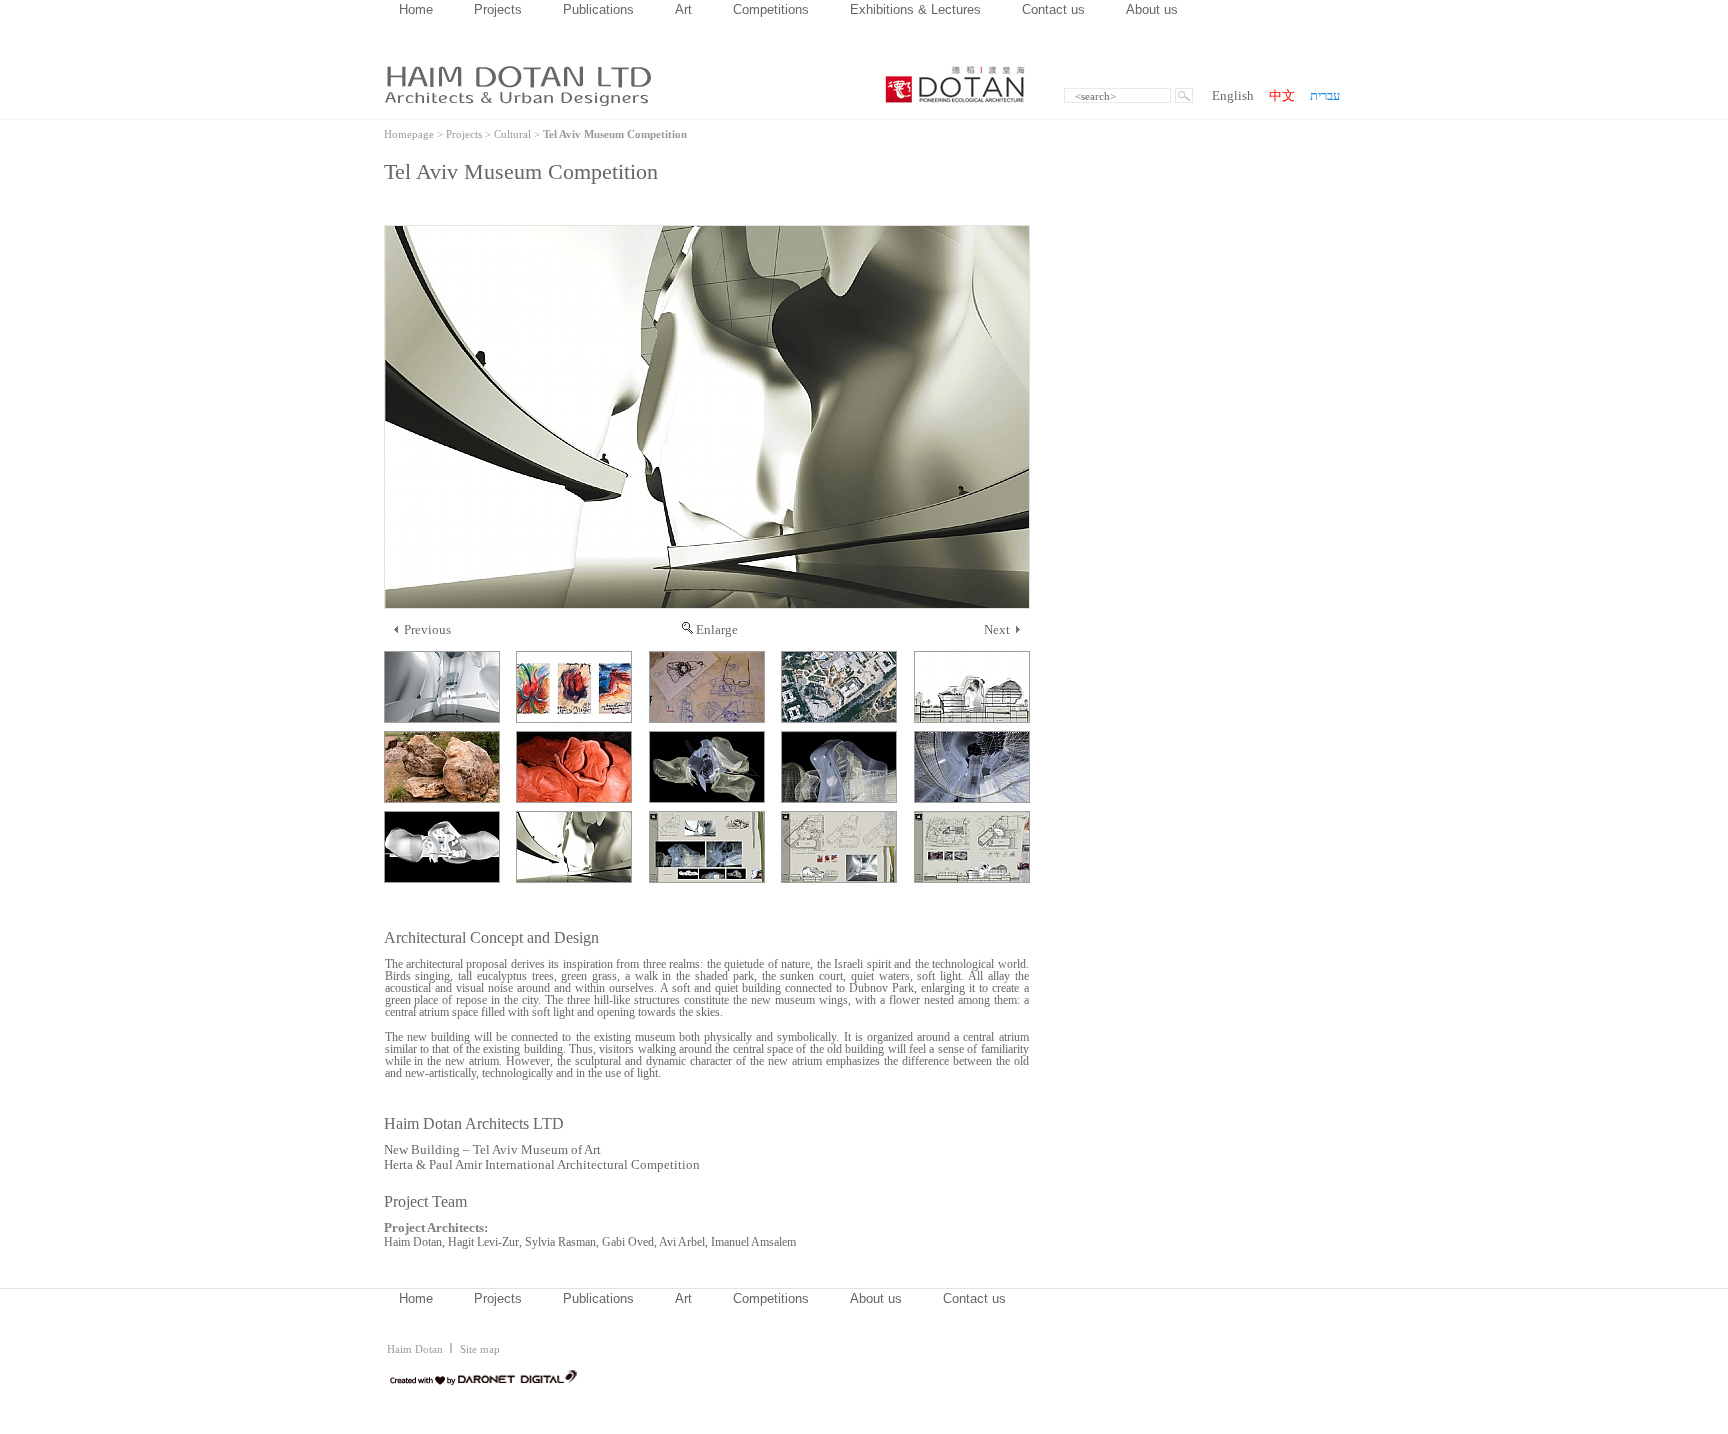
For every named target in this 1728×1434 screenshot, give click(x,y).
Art (683, 9)
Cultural (512, 134)
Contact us (1053, 9)
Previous (427, 630)
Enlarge (717, 630)
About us (1152, 9)
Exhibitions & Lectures (915, 9)
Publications (598, 9)
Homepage (409, 134)
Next (997, 630)
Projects (498, 9)
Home (416, 9)
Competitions (771, 9)
